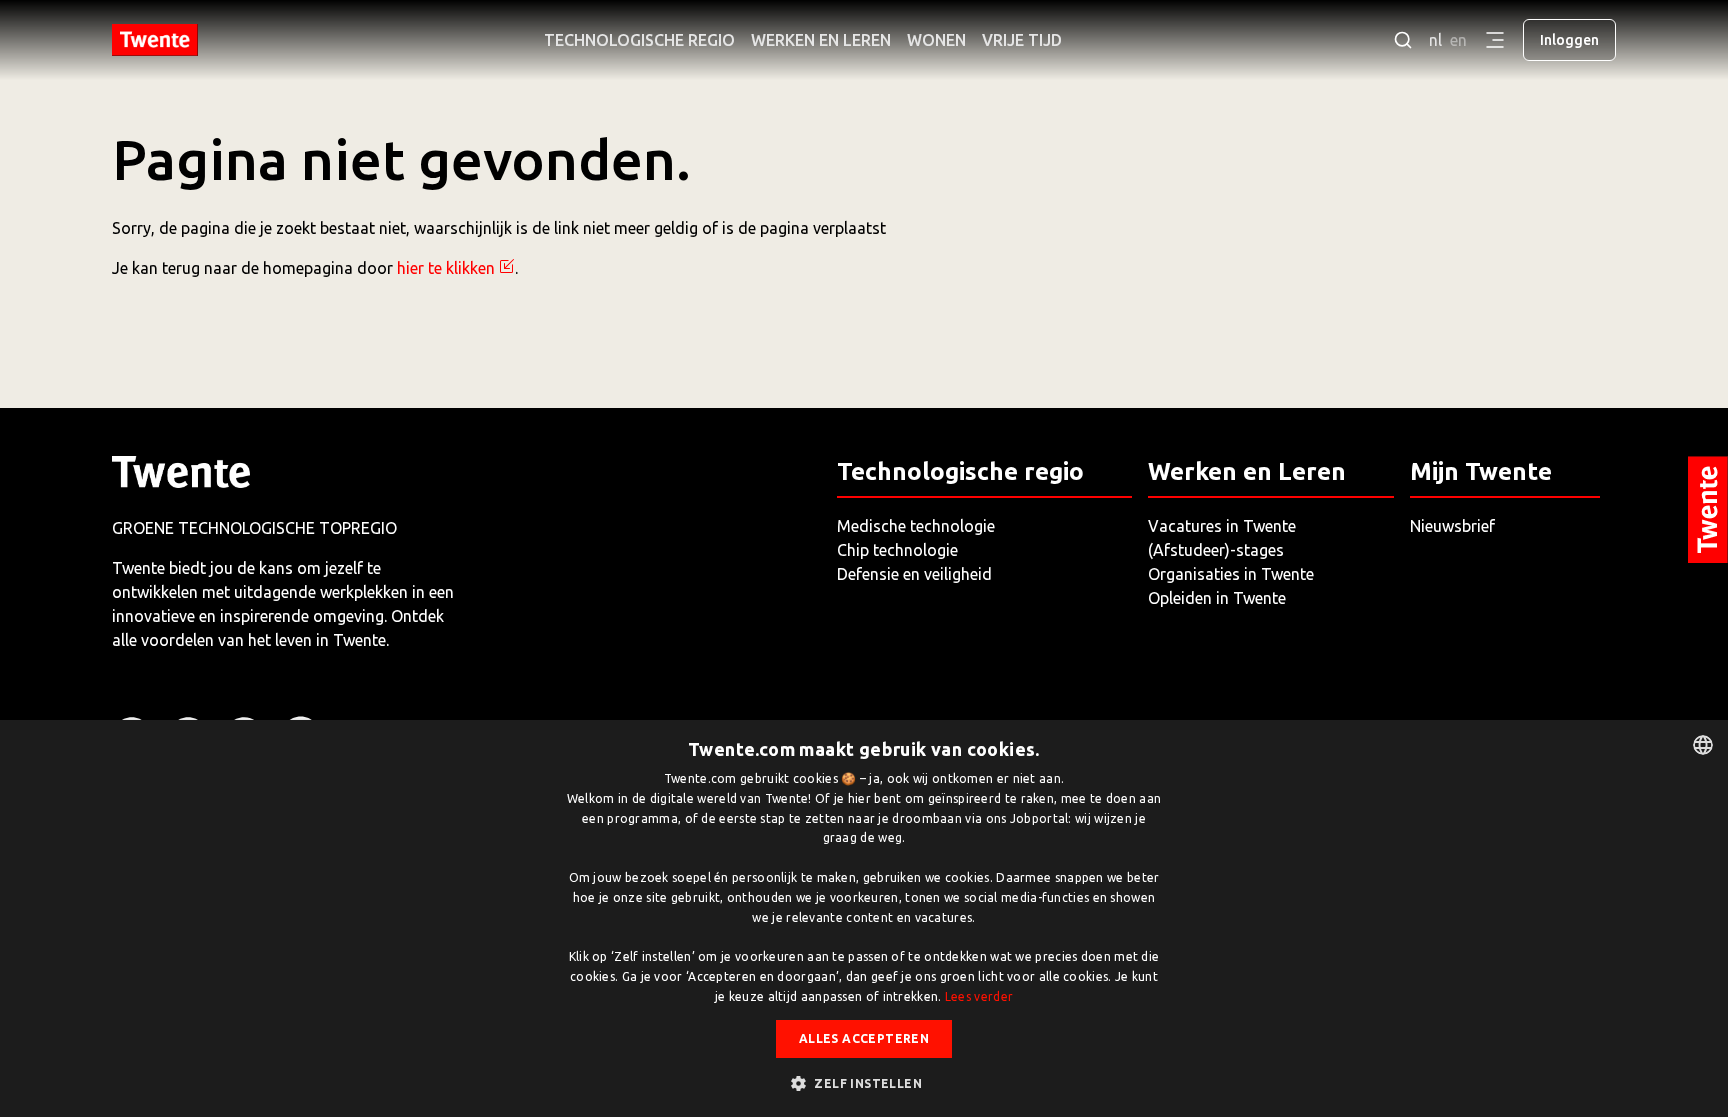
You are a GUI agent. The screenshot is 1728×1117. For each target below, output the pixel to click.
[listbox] (1703, 745)
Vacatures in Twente (1222, 526)
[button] (864, 1083)
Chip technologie (897, 550)
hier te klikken (446, 268)
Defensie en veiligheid (914, 574)
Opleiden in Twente (1217, 598)
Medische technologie (916, 526)
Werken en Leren (821, 40)
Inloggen (1569, 40)
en (1458, 40)
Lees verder (979, 996)
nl (1435, 40)
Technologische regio (639, 40)
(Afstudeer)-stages (1216, 550)
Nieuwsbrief (1452, 526)
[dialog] (864, 918)
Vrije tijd (1022, 40)
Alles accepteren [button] (864, 1038)
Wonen (936, 40)
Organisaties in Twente (1231, 574)
